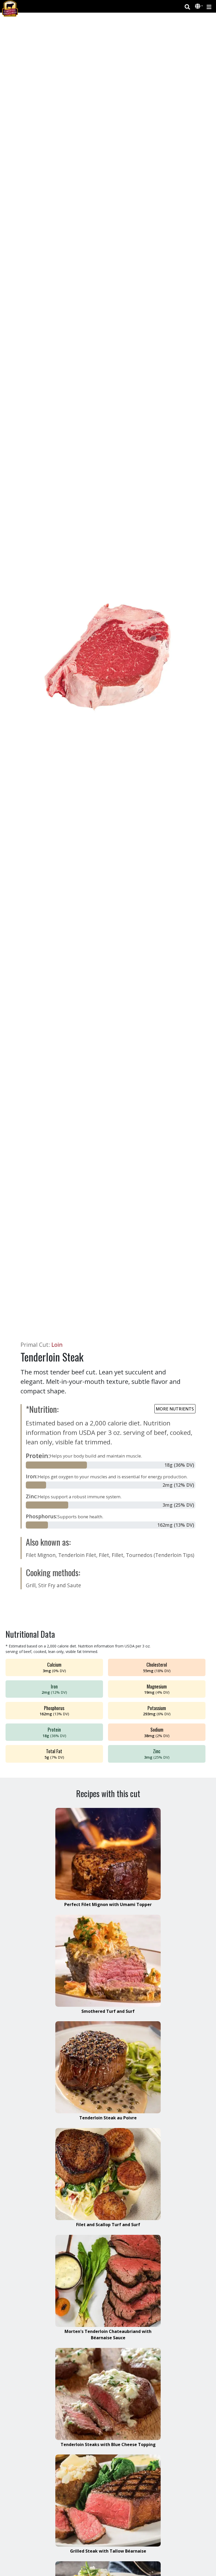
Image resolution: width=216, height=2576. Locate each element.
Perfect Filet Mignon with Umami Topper (108, 1904)
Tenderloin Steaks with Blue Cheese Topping (108, 2444)
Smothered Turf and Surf (108, 2011)
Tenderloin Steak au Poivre (108, 2118)
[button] (198, 7)
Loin (57, 1345)
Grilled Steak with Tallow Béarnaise (108, 2551)
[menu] (209, 6)
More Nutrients (175, 1409)
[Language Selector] (199, 6)
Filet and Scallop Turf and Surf (108, 2225)
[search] (187, 6)
